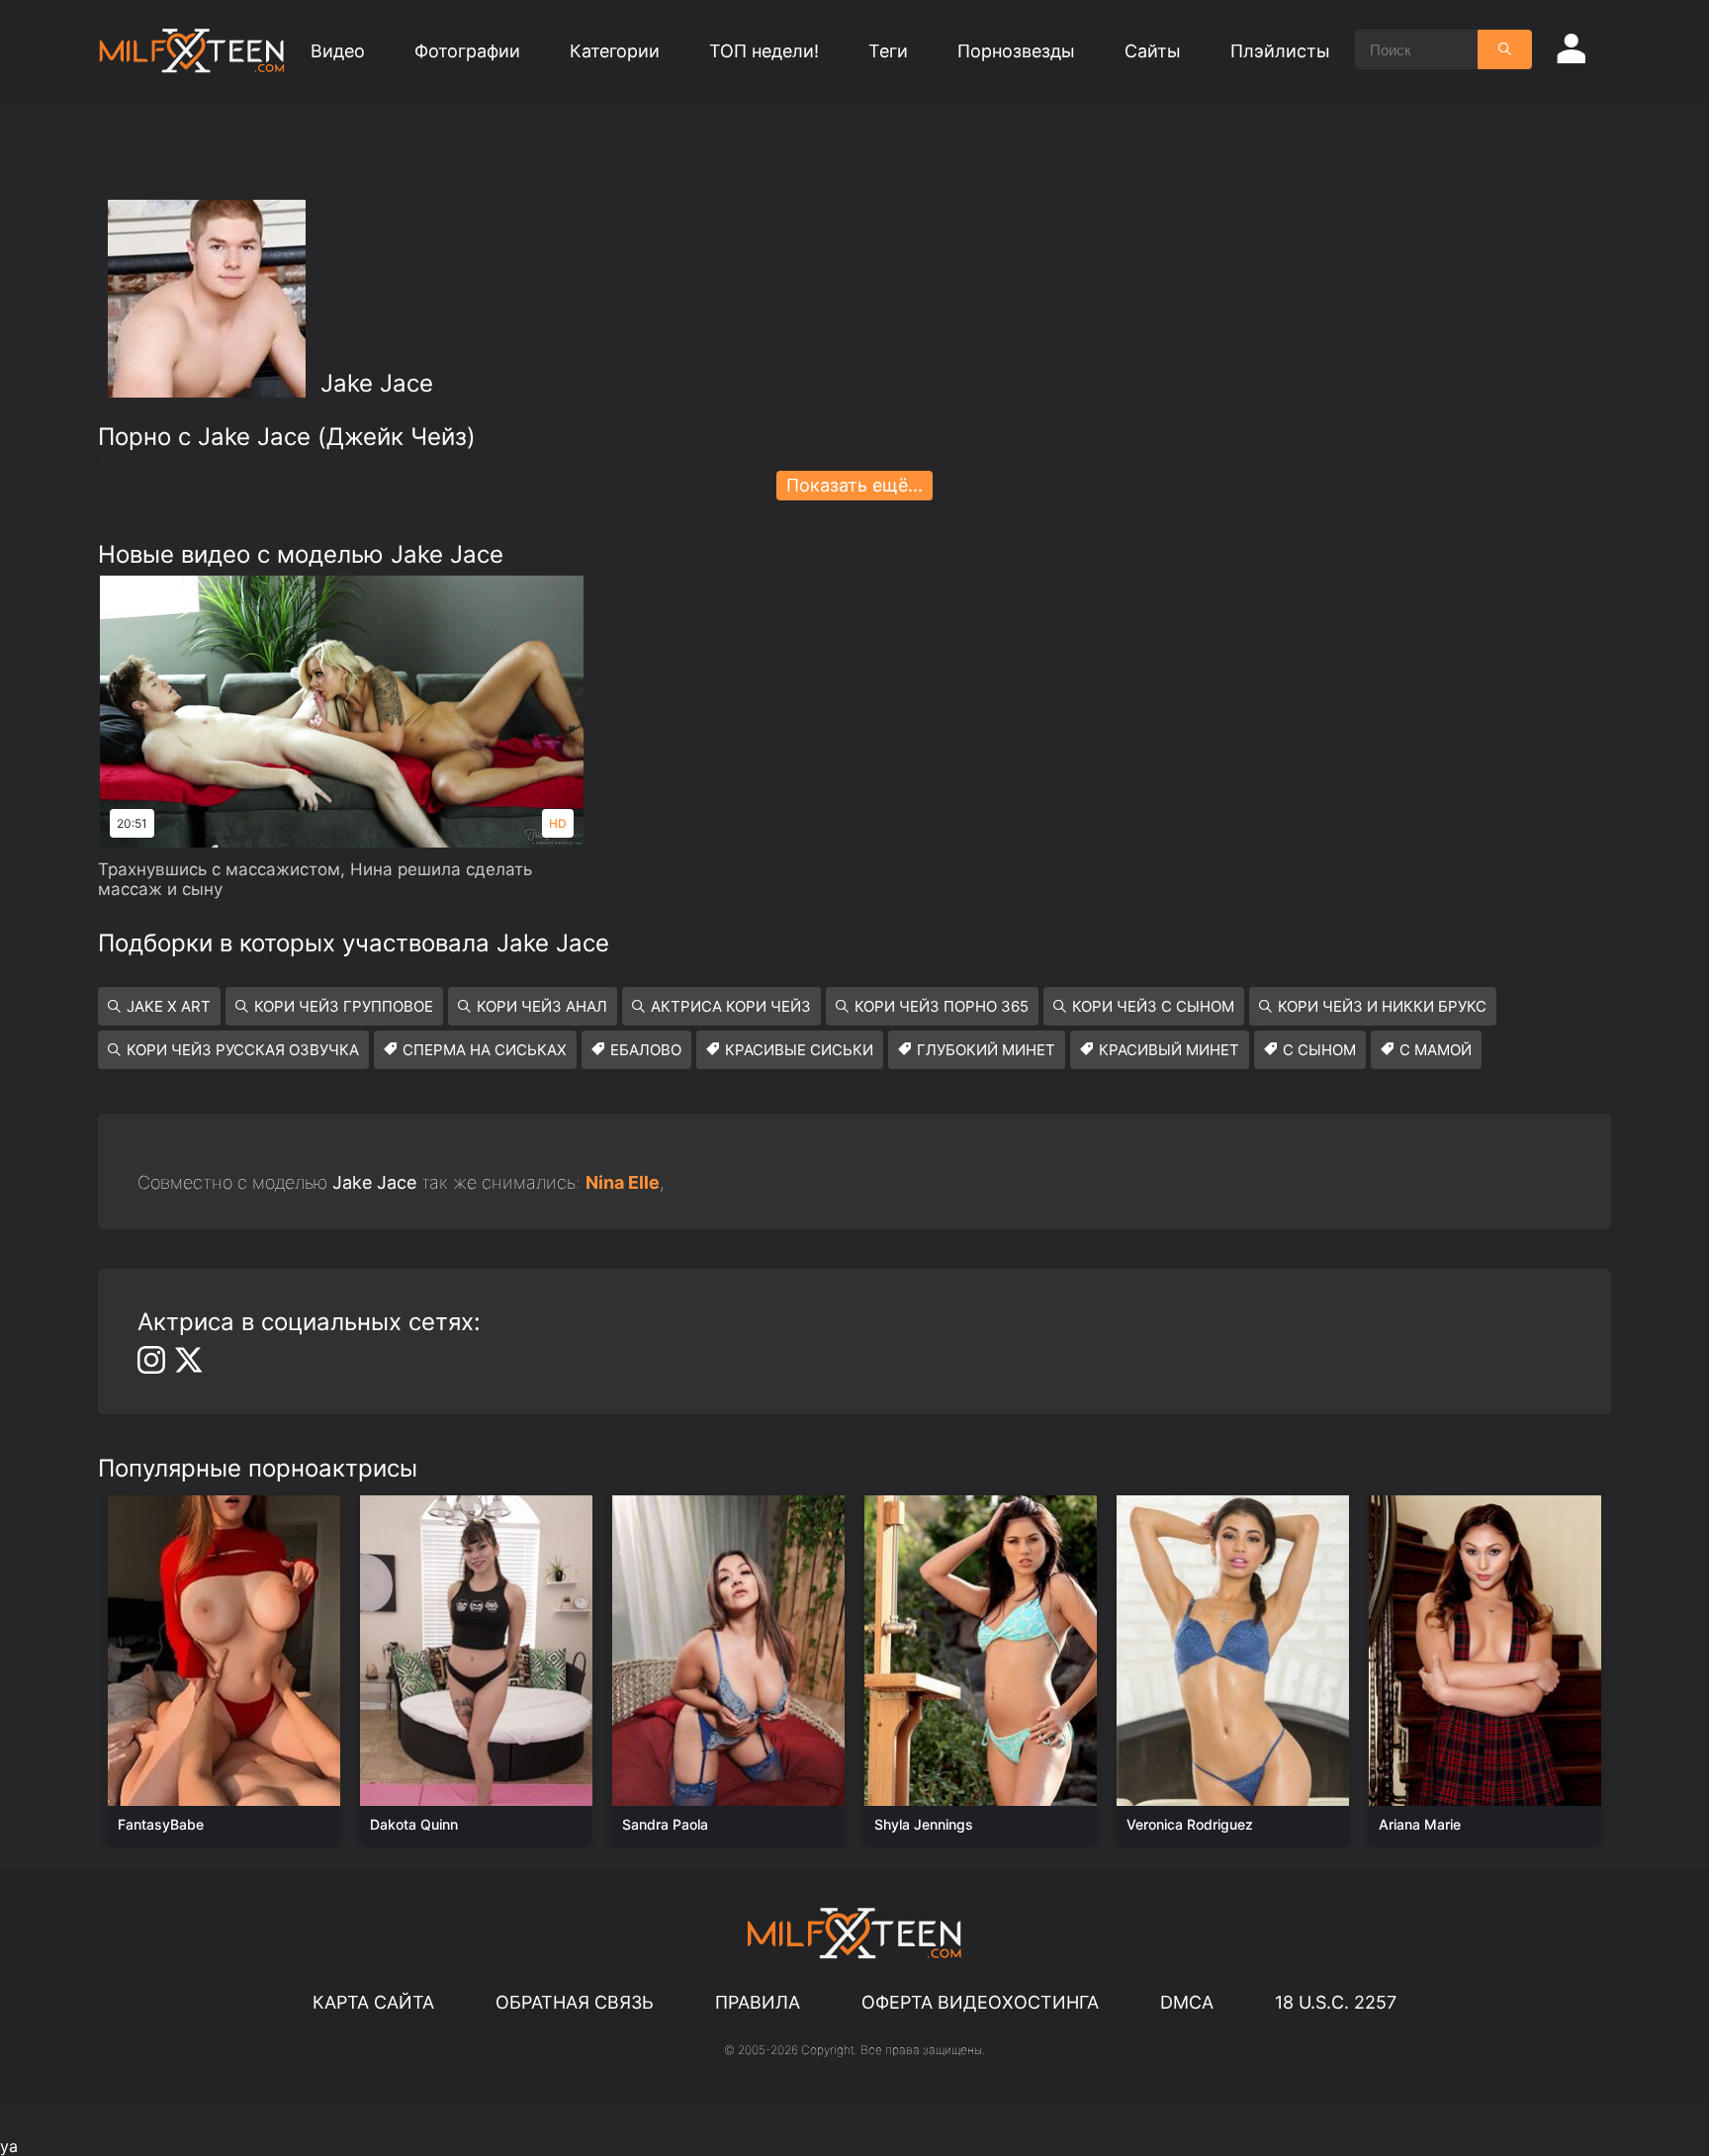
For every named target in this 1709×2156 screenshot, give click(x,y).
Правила (758, 2002)
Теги (888, 51)
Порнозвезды (1016, 51)
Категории (615, 51)
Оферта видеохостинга (980, 2002)
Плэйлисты (1280, 51)
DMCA (1187, 2002)
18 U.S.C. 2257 (1336, 2002)
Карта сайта (373, 2002)
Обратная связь (575, 2002)
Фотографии (467, 51)
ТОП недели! (764, 51)
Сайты (1153, 51)
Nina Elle (623, 1182)
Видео (338, 51)
